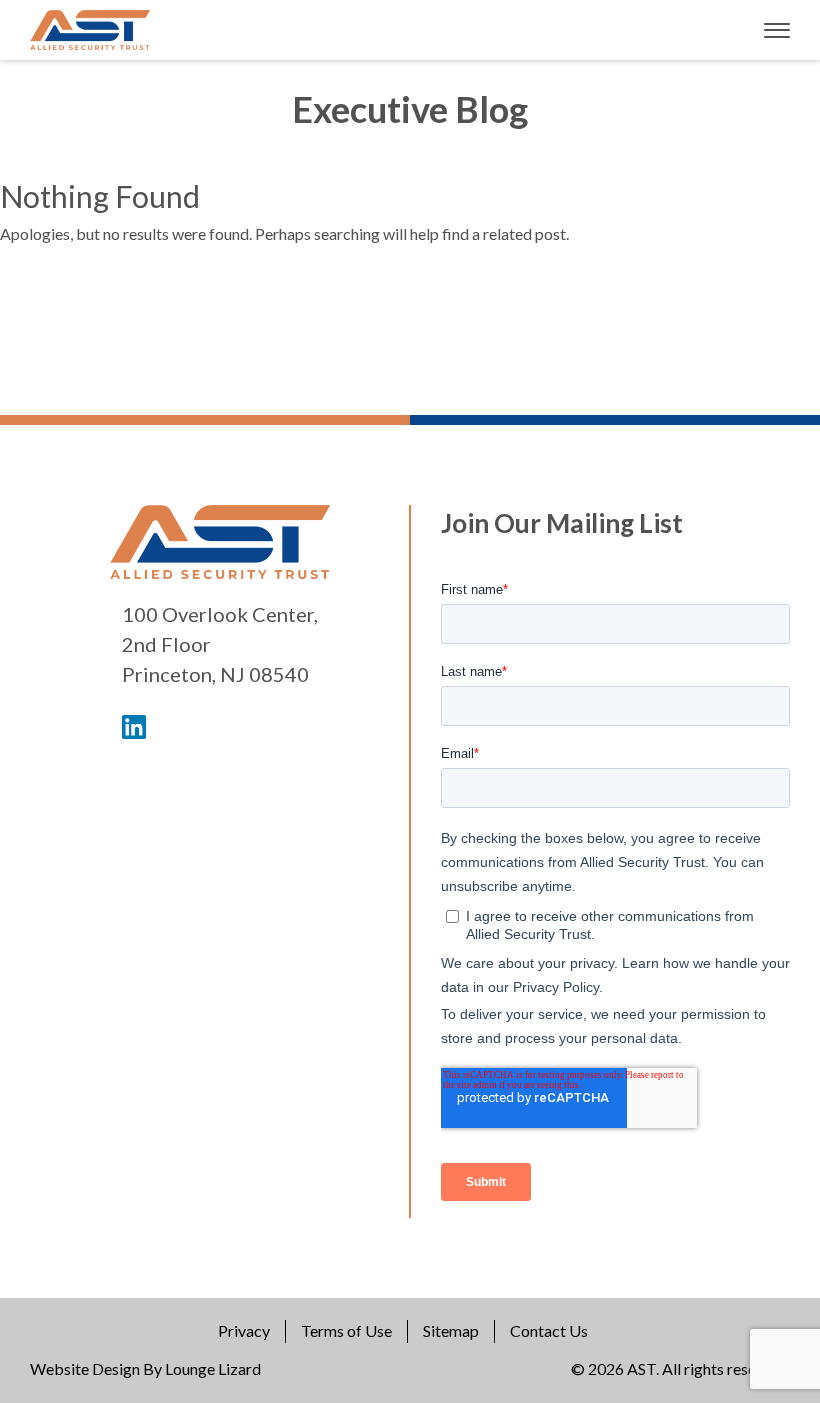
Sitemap (451, 1330)
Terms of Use (346, 1330)
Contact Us (549, 1330)
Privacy (244, 1330)
